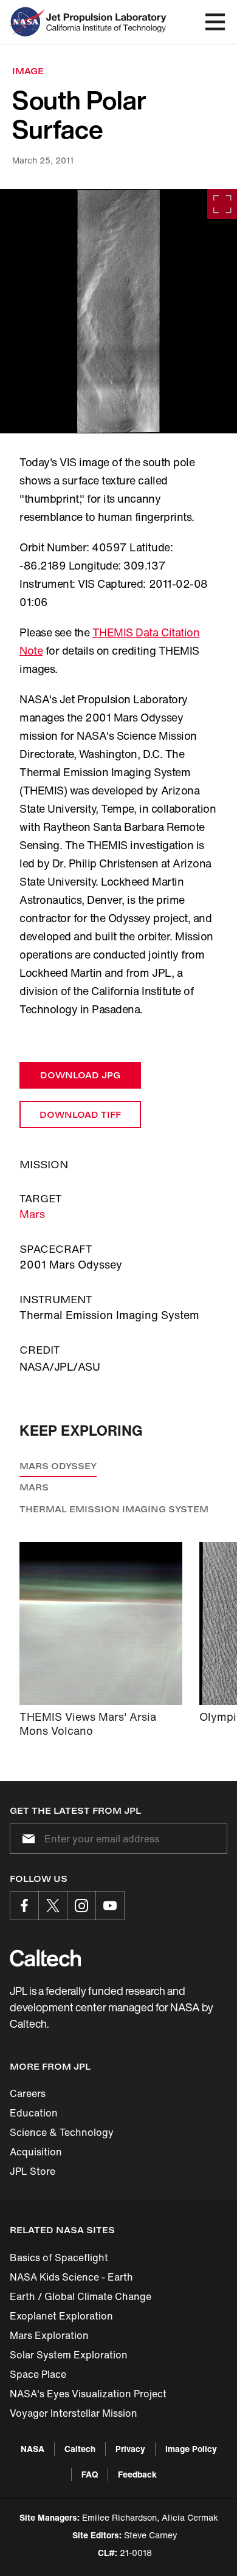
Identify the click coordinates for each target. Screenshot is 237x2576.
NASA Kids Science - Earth (71, 2277)
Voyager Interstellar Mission (74, 2413)
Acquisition (36, 2152)
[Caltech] (45, 1958)
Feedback (137, 2474)
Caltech (80, 2449)
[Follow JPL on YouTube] (110, 1906)
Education (34, 2113)
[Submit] (26, 1839)
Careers (28, 2093)
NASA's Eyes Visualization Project (88, 2394)
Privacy (130, 2449)
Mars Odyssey (58, 1466)
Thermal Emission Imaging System (114, 1509)
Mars (32, 1214)
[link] (118, 311)
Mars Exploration (49, 2335)
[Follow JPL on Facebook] (24, 1906)
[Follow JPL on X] (53, 1906)
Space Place (38, 2374)
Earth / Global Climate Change (81, 2296)
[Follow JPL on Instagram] (81, 1906)
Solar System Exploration (69, 2355)
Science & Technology (62, 2132)
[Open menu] (215, 22)
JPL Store (33, 2171)
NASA (33, 2449)
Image (28, 71)
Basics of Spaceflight (59, 2257)
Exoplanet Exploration (61, 2316)
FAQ (90, 2474)
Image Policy (191, 2449)
